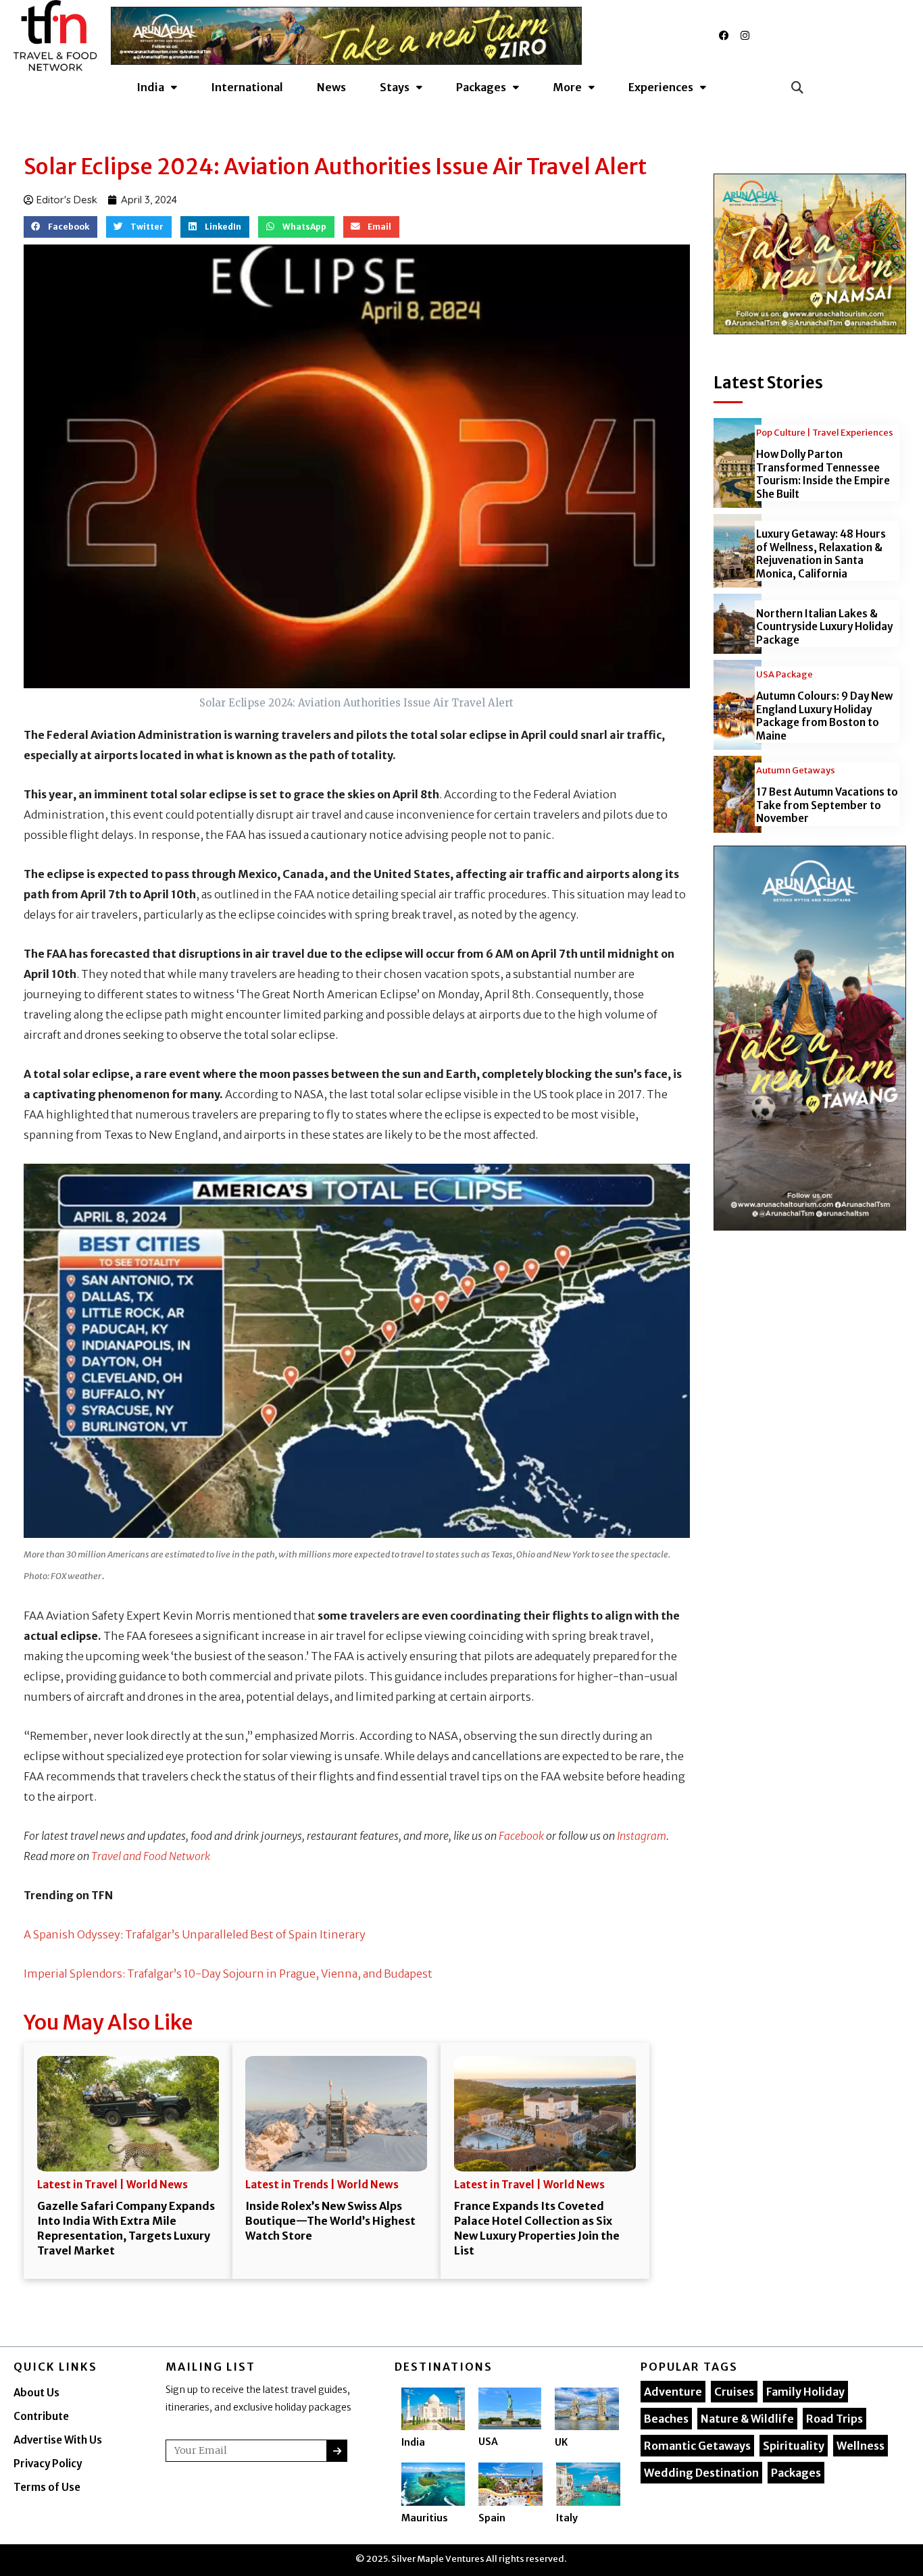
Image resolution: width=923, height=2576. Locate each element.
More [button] (567, 87)
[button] (797, 87)
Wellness (860, 2446)
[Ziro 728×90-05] (346, 35)
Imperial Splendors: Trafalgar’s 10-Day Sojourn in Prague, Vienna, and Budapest (228, 1974)
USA (488, 2442)
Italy (567, 2518)
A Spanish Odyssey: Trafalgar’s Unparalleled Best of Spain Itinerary (195, 1934)
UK (561, 2442)
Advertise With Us (58, 2440)
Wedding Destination (701, 2473)
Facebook (521, 1836)
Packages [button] (481, 87)
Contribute (41, 2416)
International (247, 87)
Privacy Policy (48, 2464)
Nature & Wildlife (747, 2419)
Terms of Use (47, 2487)
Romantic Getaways (697, 2446)
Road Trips (834, 2419)
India (413, 2442)
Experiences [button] (661, 87)
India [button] (150, 87)
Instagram (642, 1836)
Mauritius (425, 2518)
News (331, 87)
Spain (492, 2518)
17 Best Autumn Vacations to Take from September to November (827, 805)
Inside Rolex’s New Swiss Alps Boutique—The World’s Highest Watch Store (330, 2221)
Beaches (666, 2419)
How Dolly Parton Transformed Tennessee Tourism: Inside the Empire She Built (823, 474)
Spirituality (794, 2446)
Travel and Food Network (151, 1856)
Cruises (734, 2392)
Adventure (673, 2392)
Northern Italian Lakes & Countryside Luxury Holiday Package (824, 627)
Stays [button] (395, 87)
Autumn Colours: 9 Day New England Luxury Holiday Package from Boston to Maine (824, 716)
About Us (36, 2393)
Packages (796, 2473)
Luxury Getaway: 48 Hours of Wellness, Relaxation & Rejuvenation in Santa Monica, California (821, 554)
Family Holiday (805, 2392)
